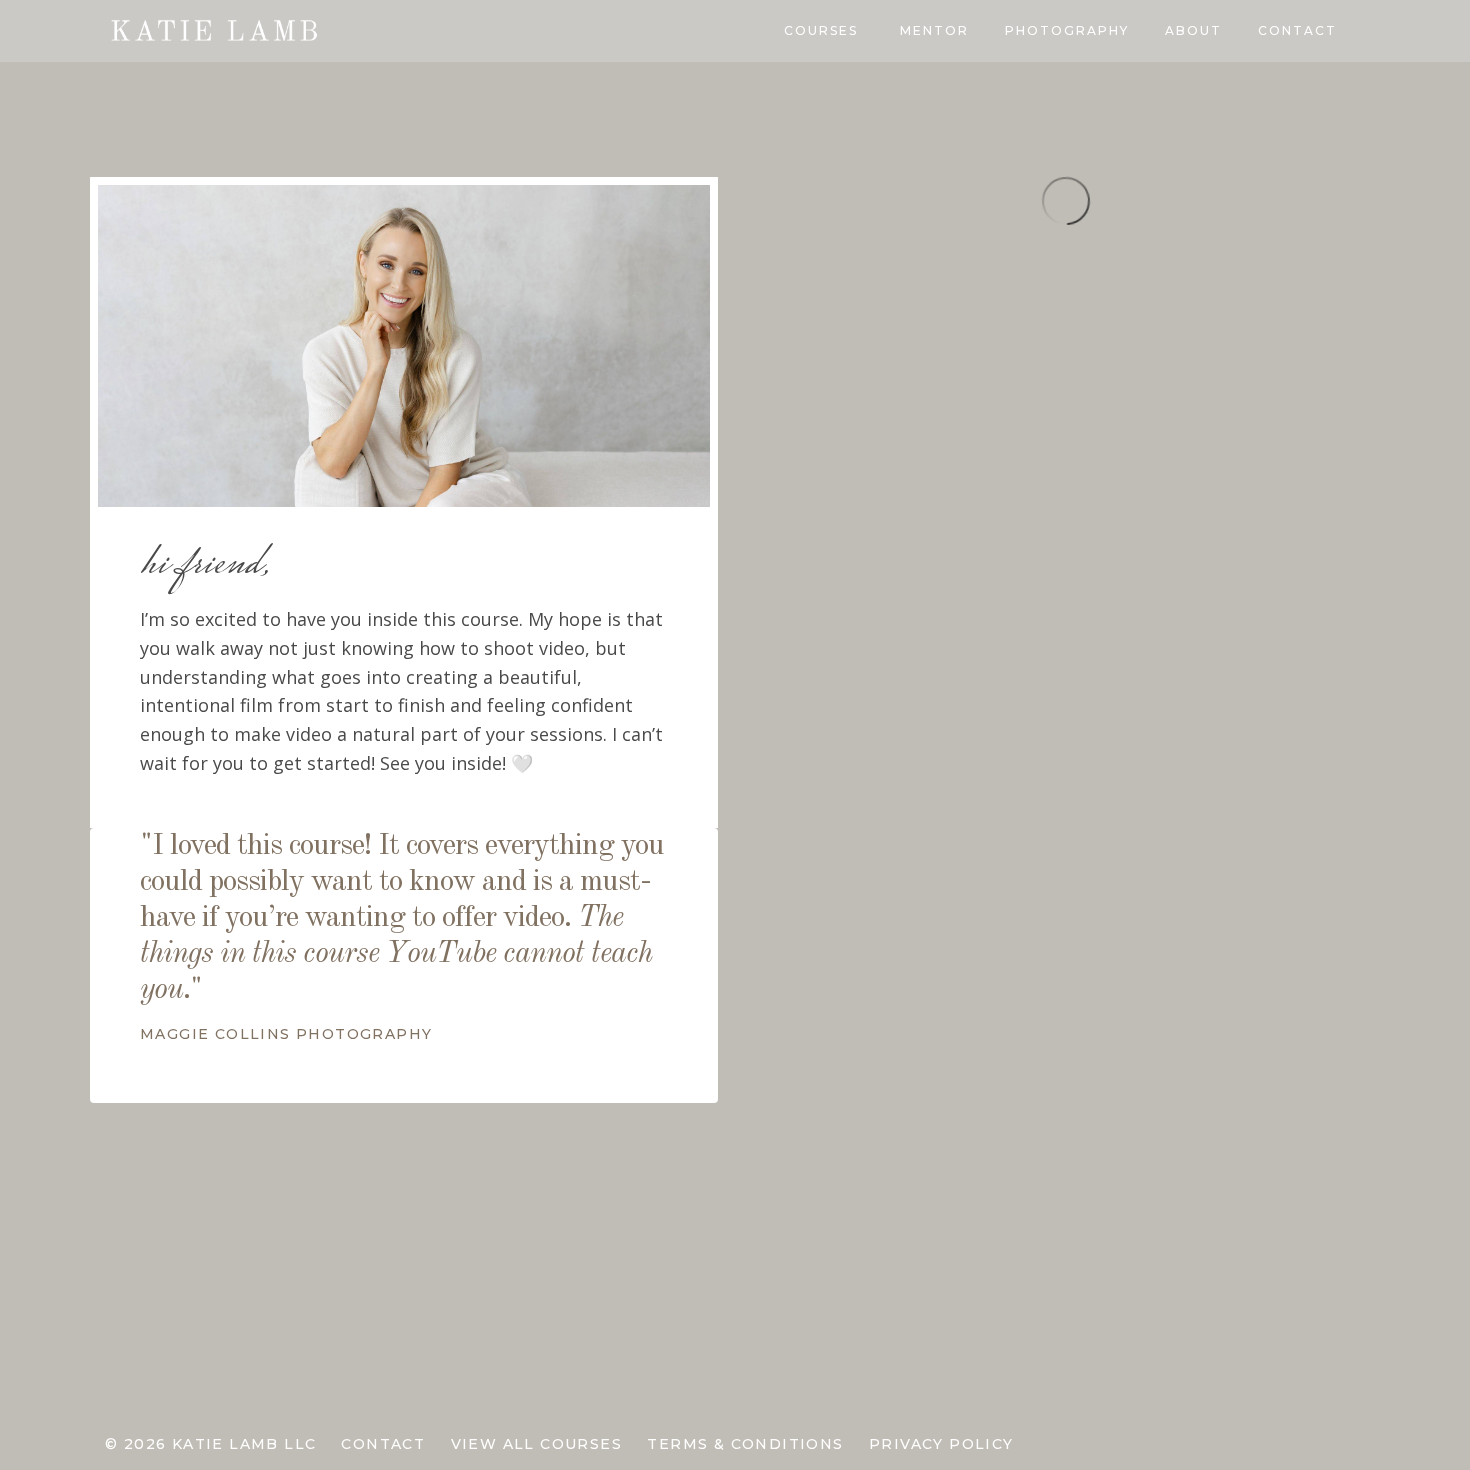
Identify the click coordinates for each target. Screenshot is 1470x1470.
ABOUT (1193, 30)
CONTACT (1297, 30)
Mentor (934, 30)
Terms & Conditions (745, 1444)
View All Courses (536, 1444)
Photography (1067, 30)
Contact (383, 1444)
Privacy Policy (941, 1444)
